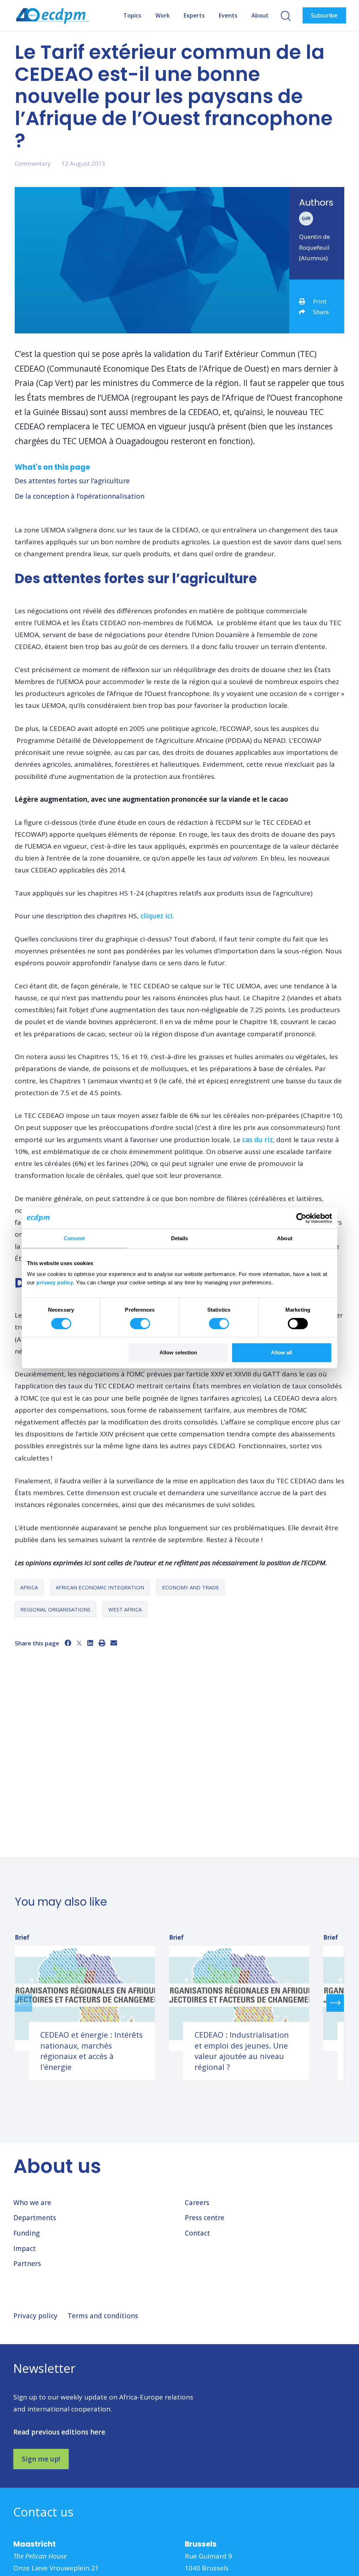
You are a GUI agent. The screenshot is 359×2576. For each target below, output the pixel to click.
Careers (197, 2203)
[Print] (102, 1643)
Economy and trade (191, 1587)
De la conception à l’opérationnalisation (80, 496)
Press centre (205, 2218)
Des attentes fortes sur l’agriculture (72, 481)
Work (162, 15)
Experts (194, 15)
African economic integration (100, 1587)
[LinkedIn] (90, 1643)
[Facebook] (68, 1643)
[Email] (114, 1643)
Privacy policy (35, 2316)
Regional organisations (55, 1609)
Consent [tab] (74, 1238)
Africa (29, 1587)
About (260, 15)
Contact (197, 2233)
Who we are (32, 2203)
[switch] (140, 1324)
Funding (26, 2233)
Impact (25, 2249)
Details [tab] (180, 1238)
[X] (79, 1643)
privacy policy (55, 1282)
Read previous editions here (59, 2432)
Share (321, 312)
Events (228, 15)
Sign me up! (41, 2459)
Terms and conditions (103, 2316)
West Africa (125, 1609)
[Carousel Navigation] (179, 2003)
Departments (35, 2218)
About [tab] (285, 1238)
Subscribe (324, 15)
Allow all (282, 1352)
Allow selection (178, 1352)
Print (320, 301)
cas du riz (258, 1140)
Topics (132, 15)
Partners (27, 2264)
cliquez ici (157, 916)
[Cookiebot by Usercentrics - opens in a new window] (301, 1218)
